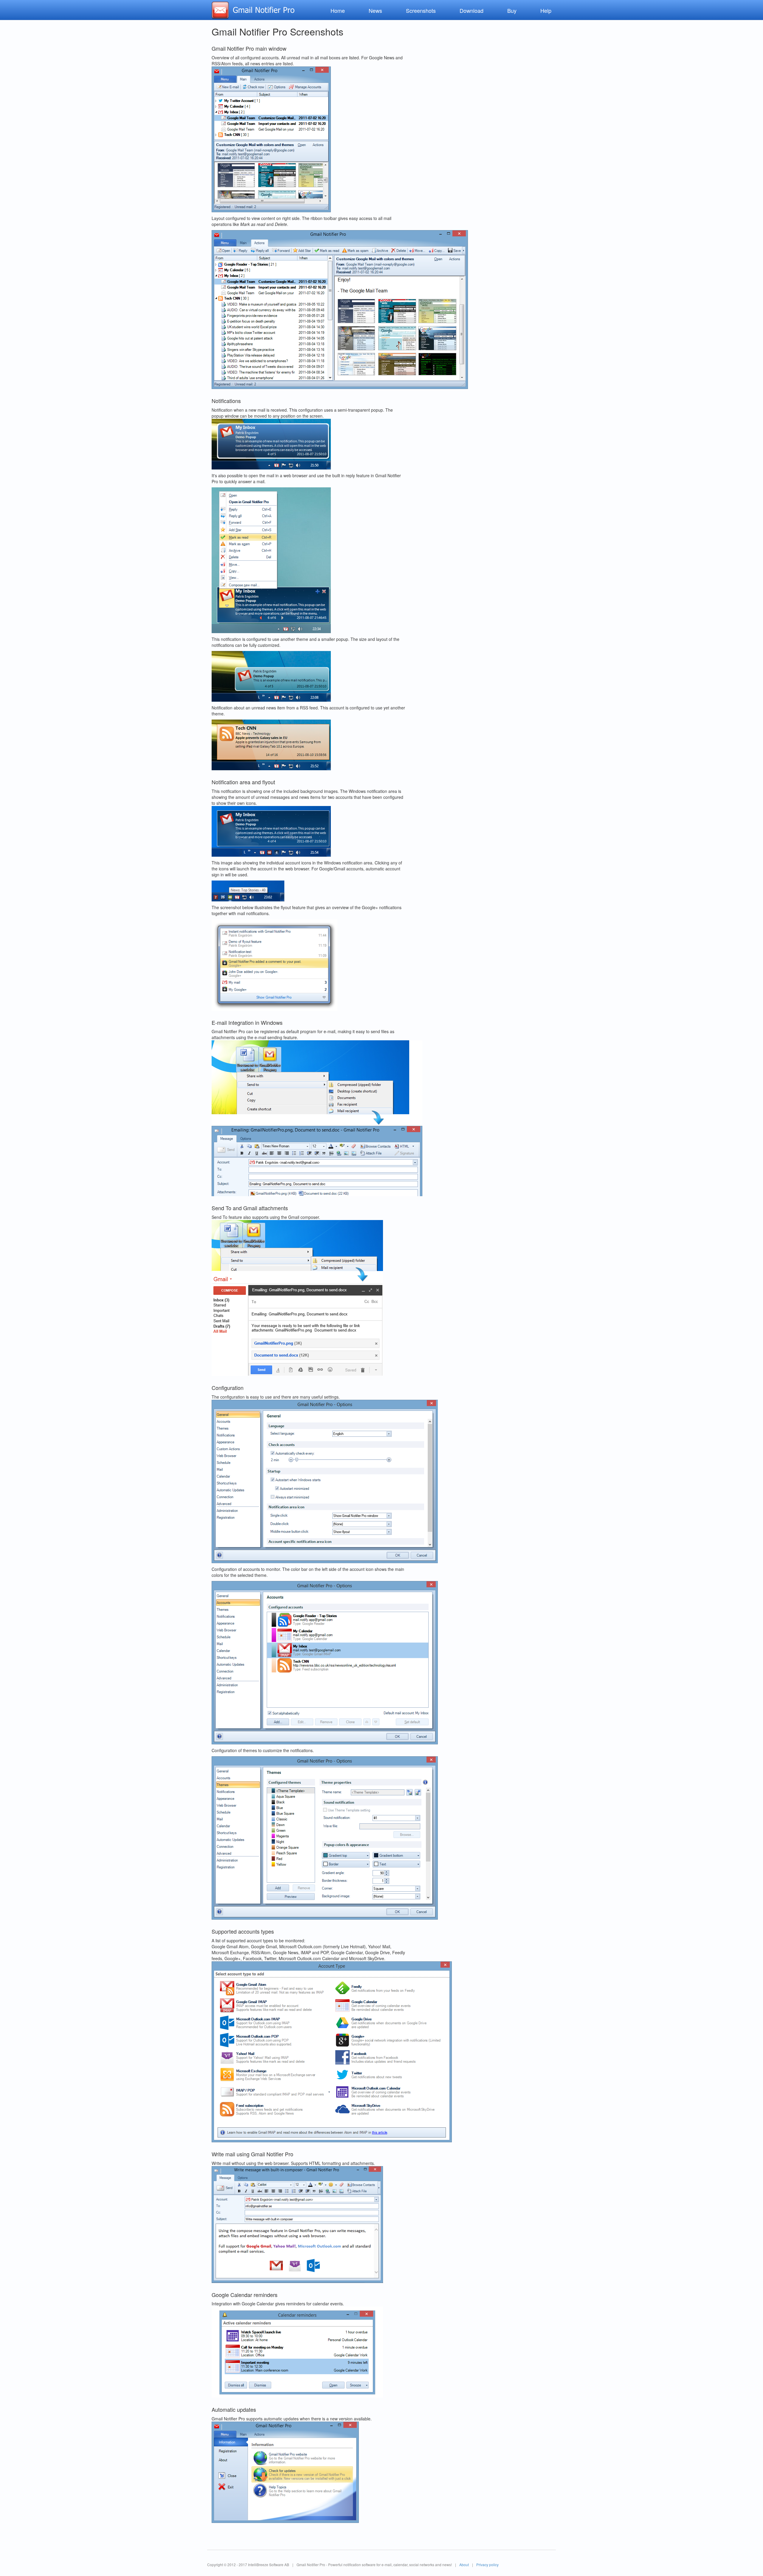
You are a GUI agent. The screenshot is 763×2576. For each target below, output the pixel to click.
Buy (512, 10)
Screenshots (421, 10)
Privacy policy (487, 2565)
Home (338, 10)
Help (546, 10)
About (464, 2565)
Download (472, 10)
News (375, 10)
